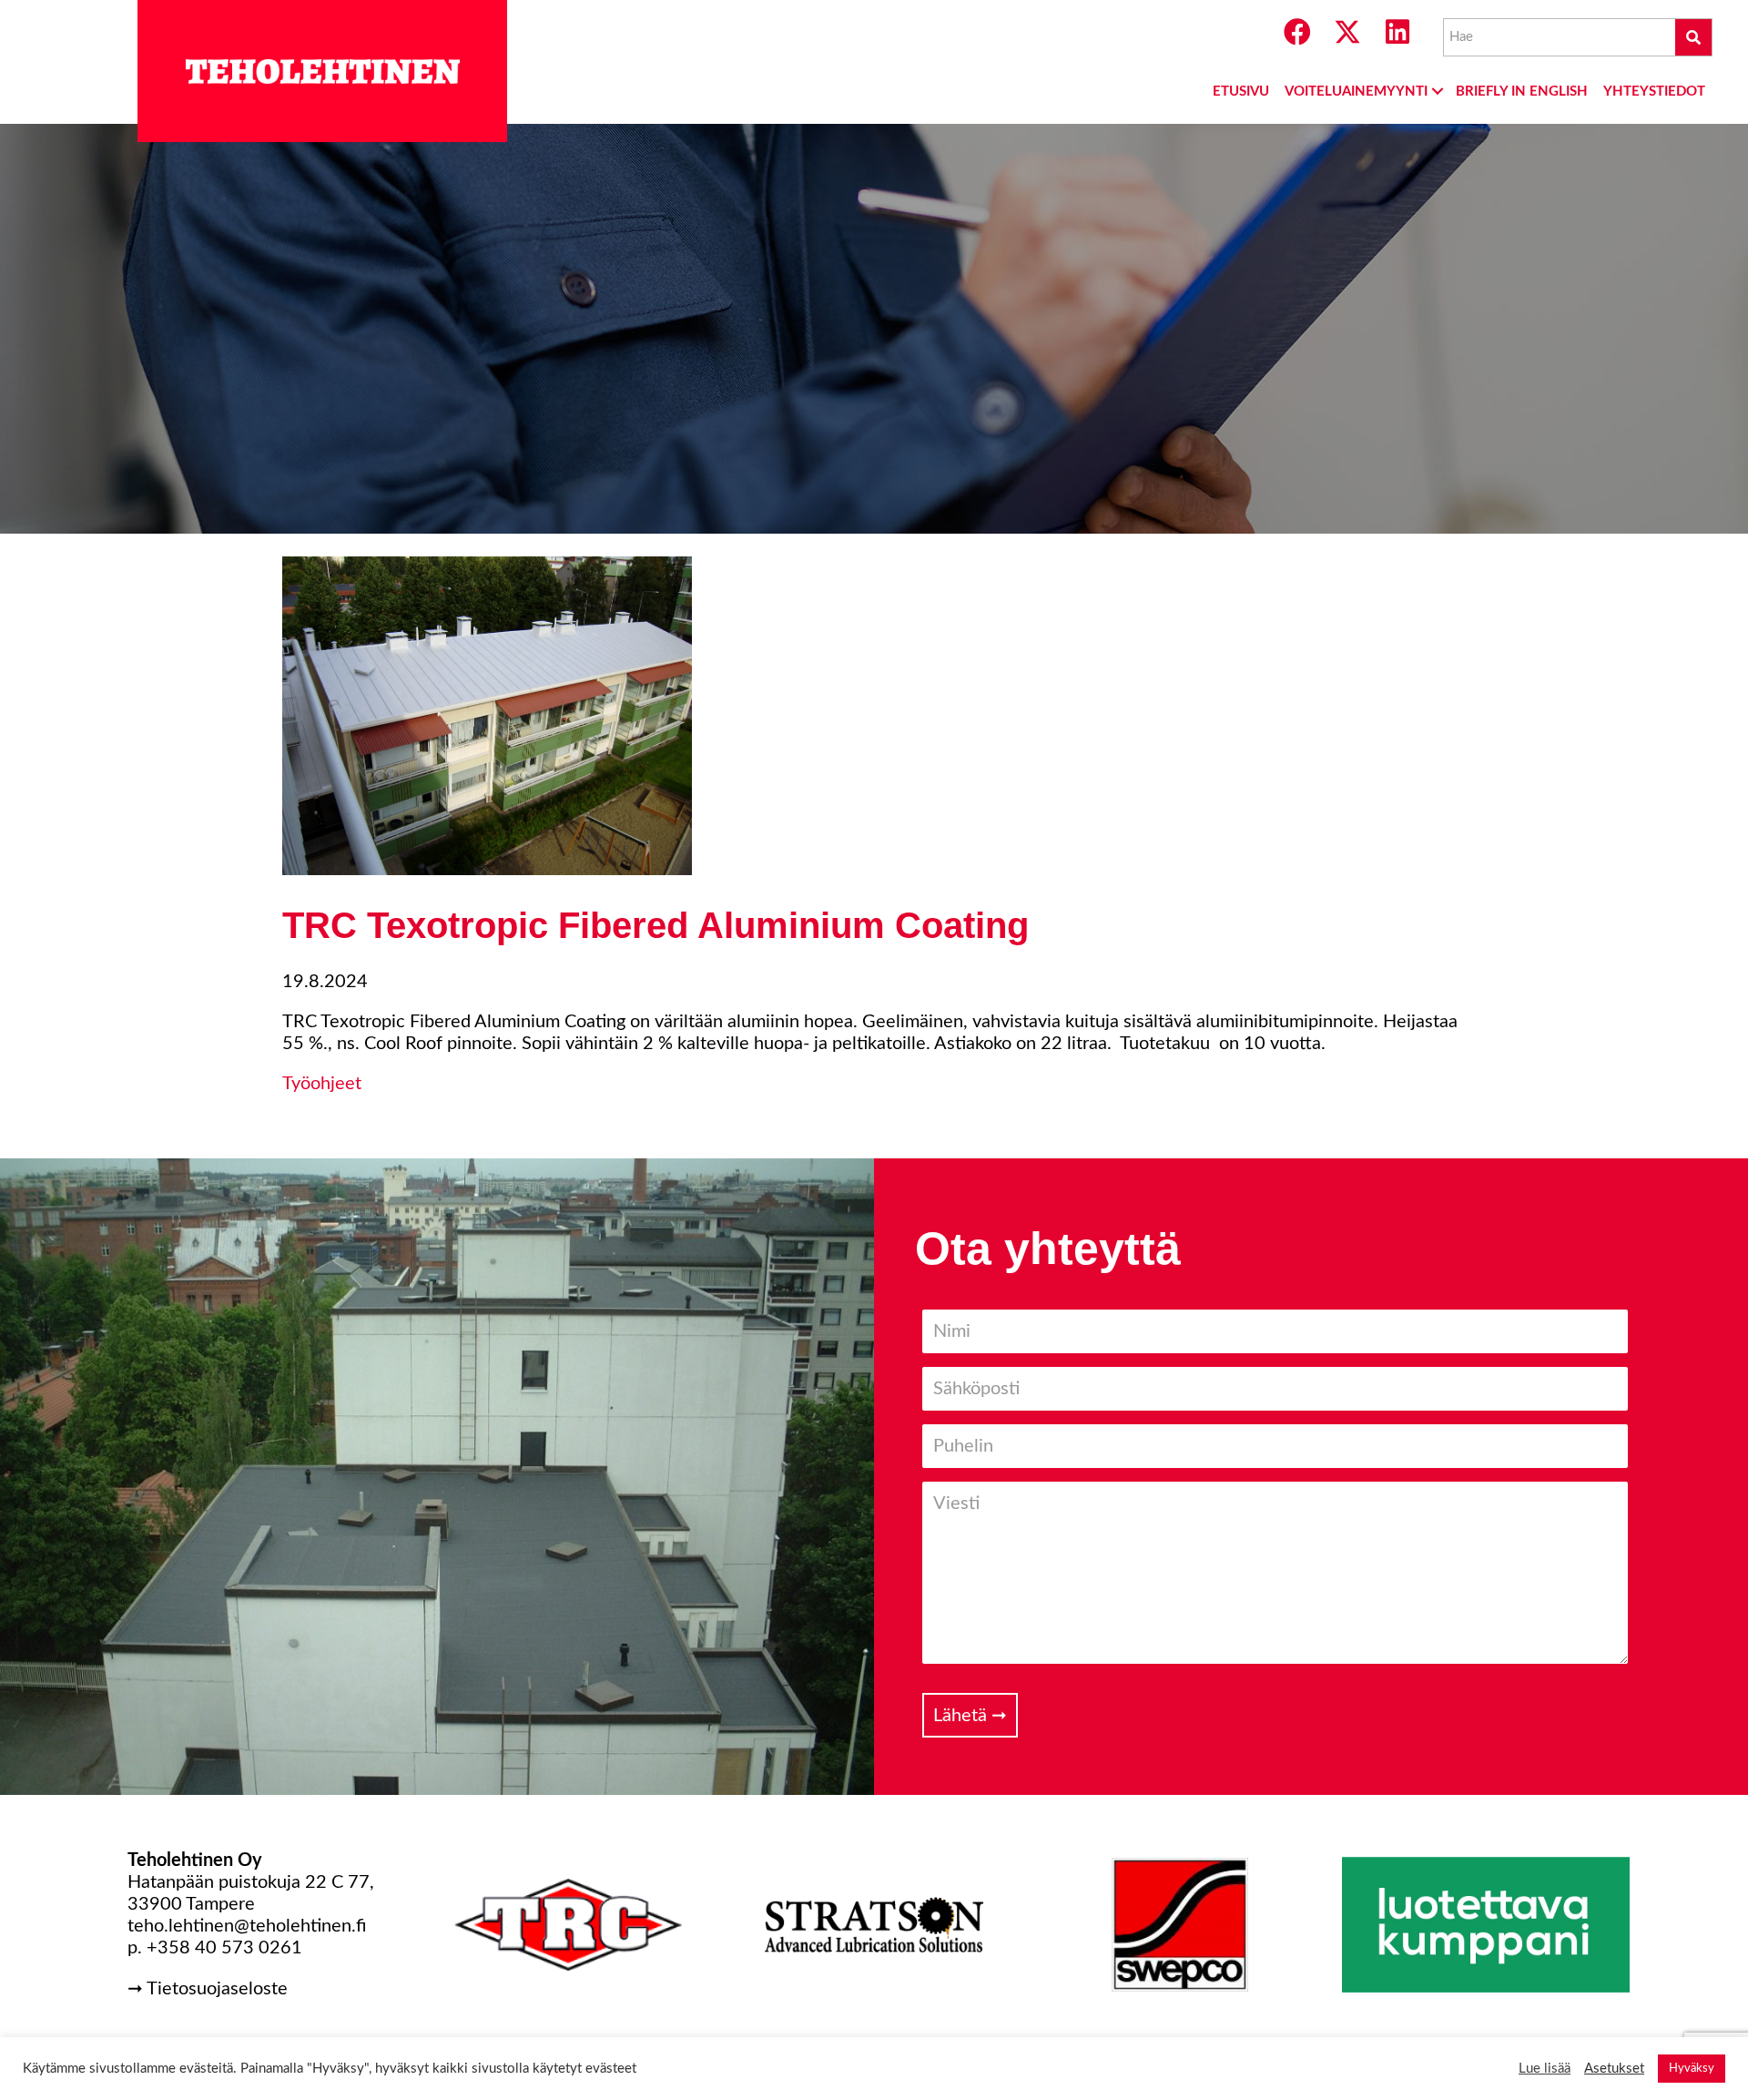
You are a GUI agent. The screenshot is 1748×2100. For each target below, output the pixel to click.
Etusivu (1241, 92)
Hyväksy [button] (1692, 2069)
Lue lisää (1545, 2069)
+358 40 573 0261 (224, 1948)
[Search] (1693, 37)
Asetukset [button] (1614, 2069)
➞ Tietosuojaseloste (208, 1989)
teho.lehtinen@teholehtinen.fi (247, 1926)
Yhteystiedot (1654, 92)
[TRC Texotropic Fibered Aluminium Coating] (487, 870)
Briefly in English (1522, 92)
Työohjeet (322, 1084)
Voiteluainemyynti (1356, 92)
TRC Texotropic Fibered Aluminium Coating (655, 925)
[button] (1297, 32)
